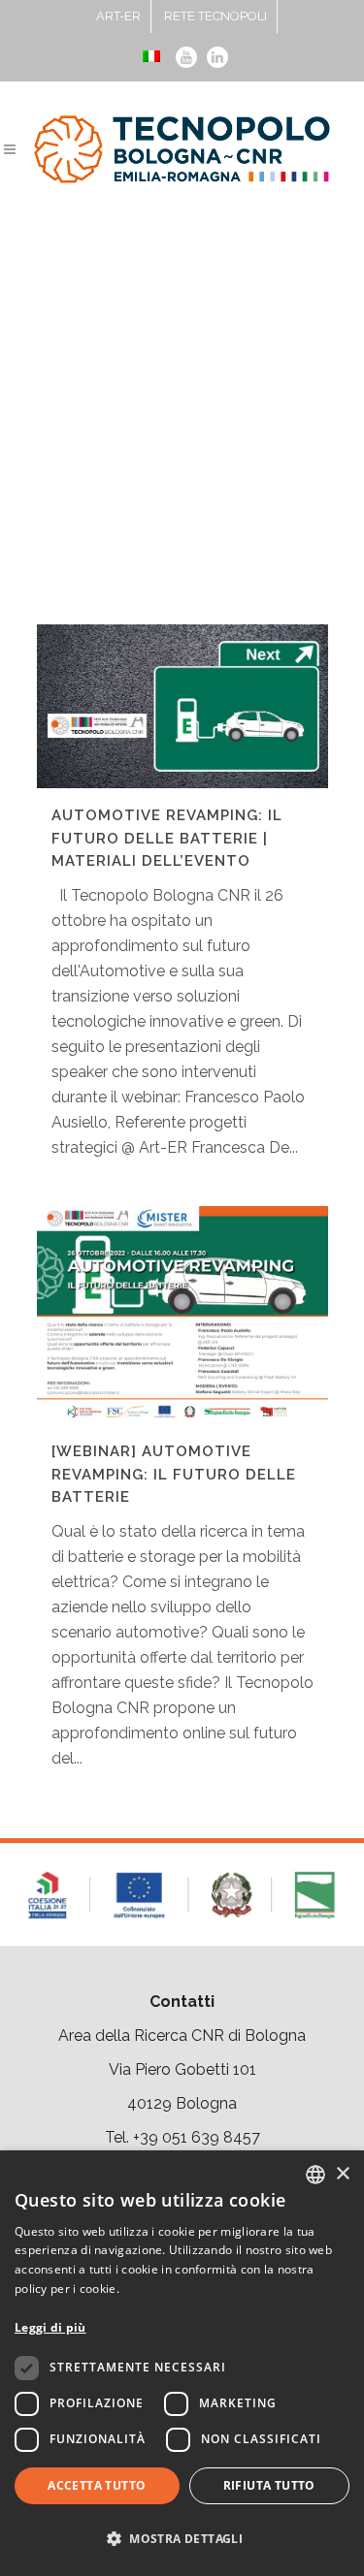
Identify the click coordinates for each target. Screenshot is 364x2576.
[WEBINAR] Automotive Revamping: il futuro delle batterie (174, 1474)
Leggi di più (50, 2327)
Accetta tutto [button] (97, 2485)
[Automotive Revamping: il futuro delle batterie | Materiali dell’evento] (182, 706)
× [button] (342, 2174)
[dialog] (182, 2363)
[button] (182, 2539)
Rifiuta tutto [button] (269, 2485)
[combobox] (315, 2175)
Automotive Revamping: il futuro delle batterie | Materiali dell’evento (167, 838)
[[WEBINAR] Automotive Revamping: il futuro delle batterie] (182, 1315)
